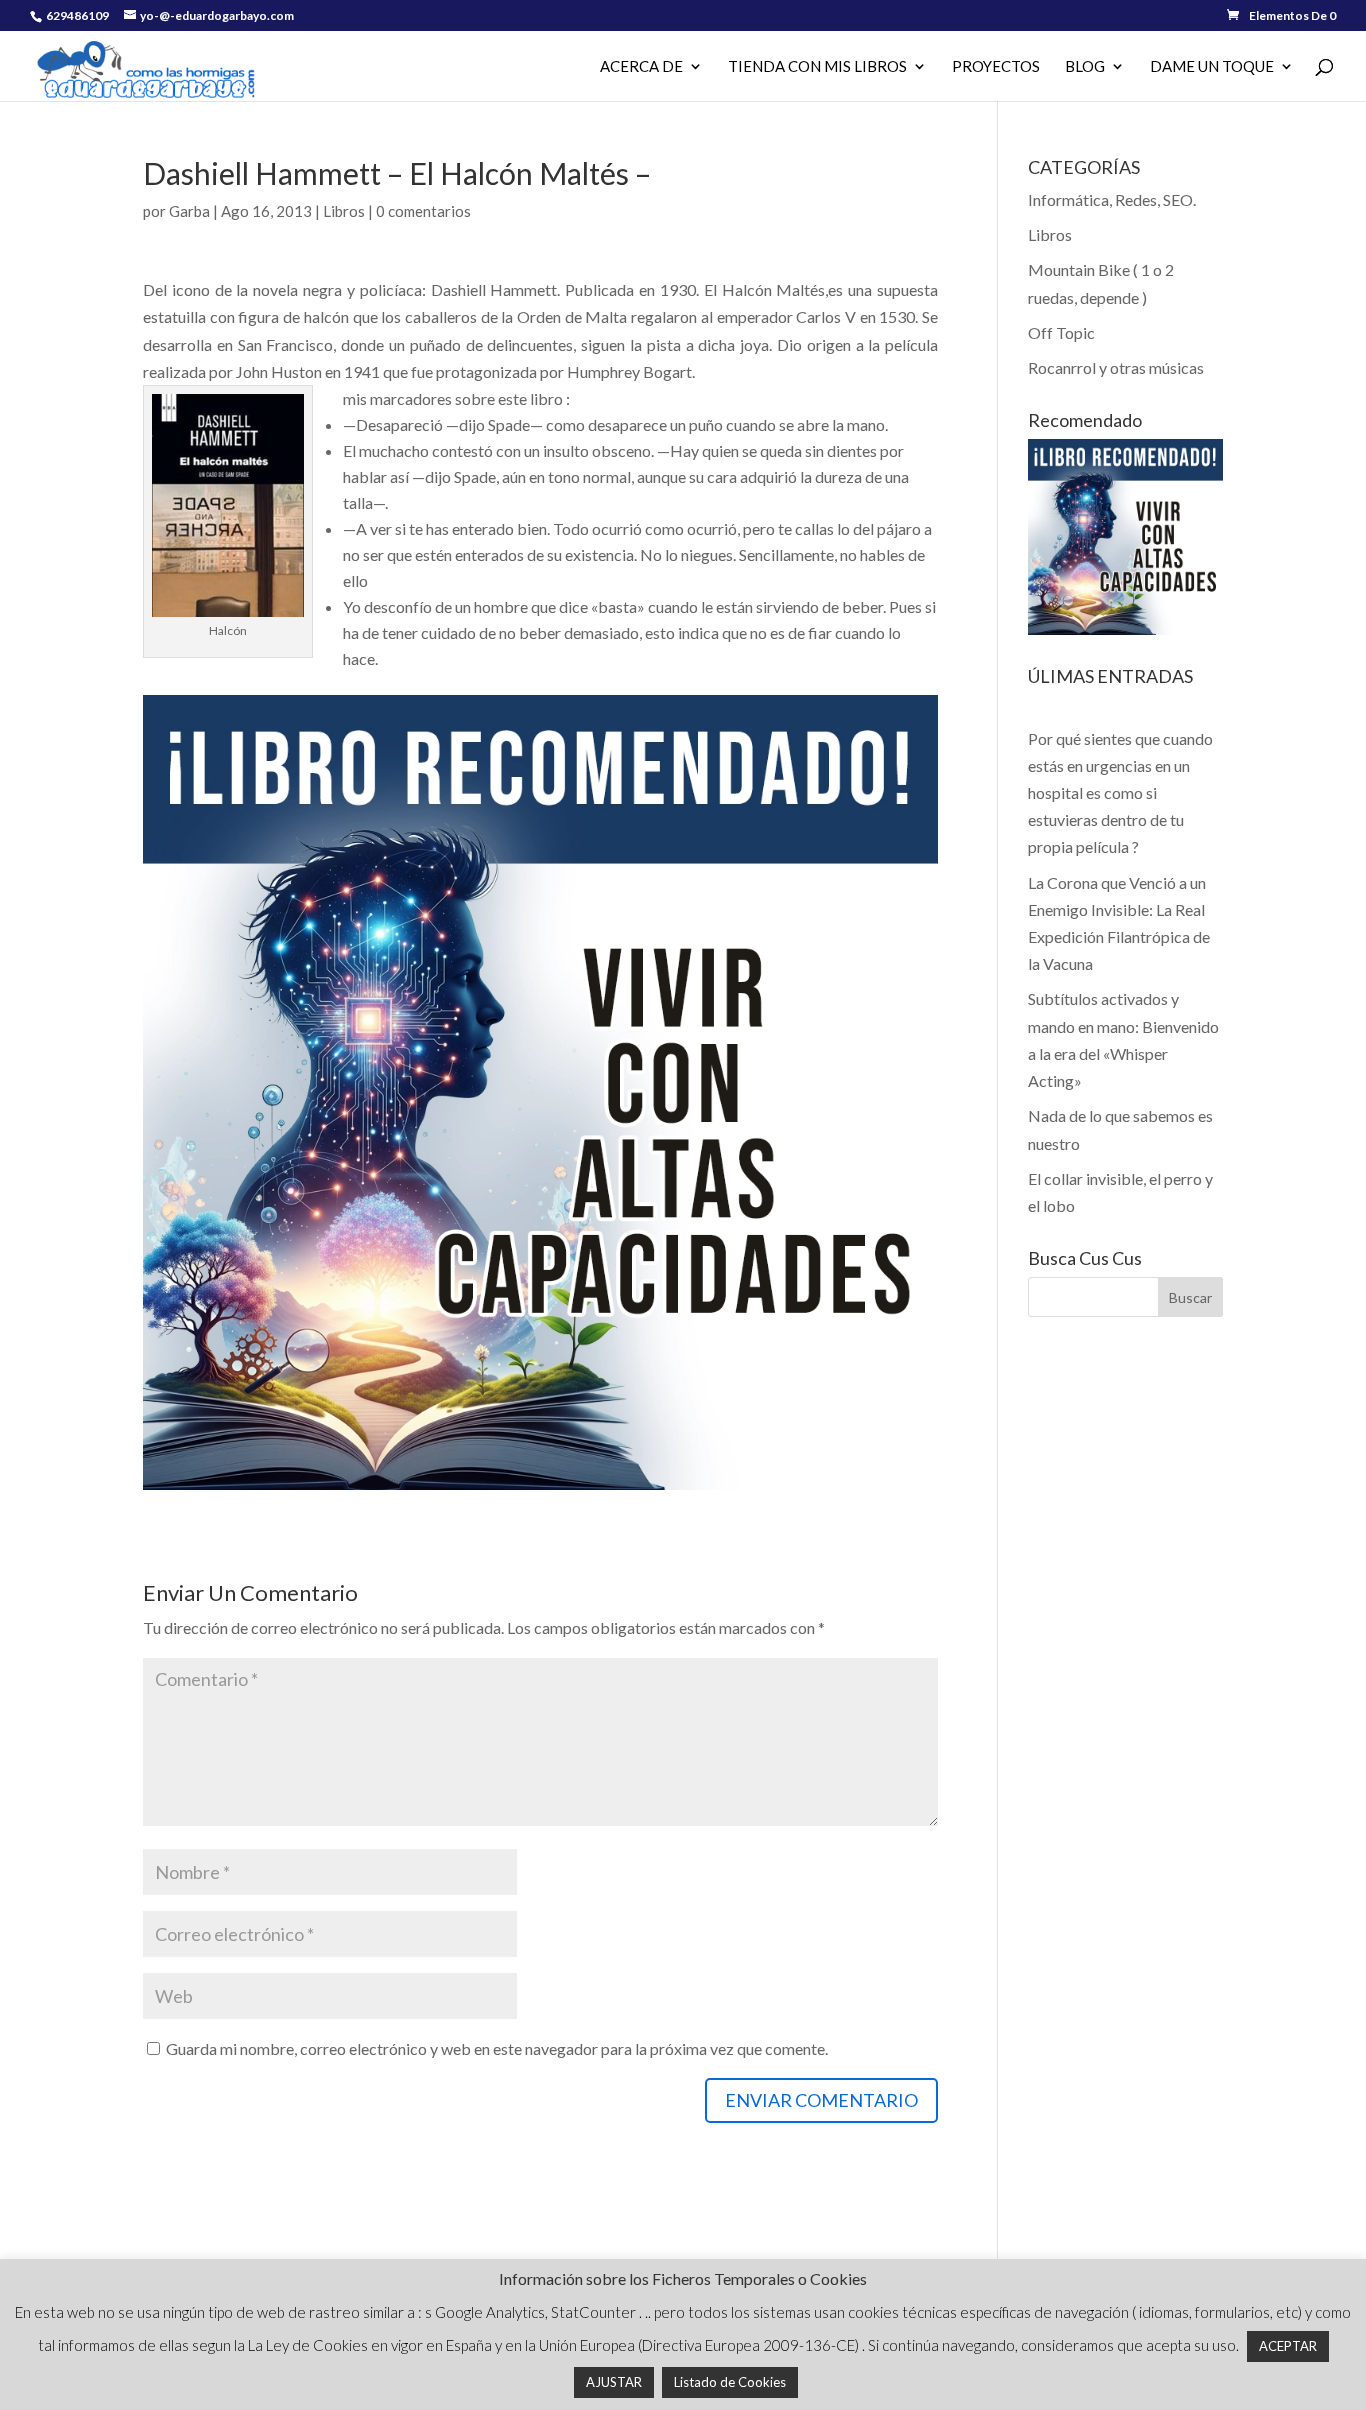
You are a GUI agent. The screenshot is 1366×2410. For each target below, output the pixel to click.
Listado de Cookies (730, 2382)
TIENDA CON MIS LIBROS (817, 67)
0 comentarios (423, 211)
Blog (1085, 67)
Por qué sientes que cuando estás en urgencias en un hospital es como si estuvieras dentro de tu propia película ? (1120, 793)
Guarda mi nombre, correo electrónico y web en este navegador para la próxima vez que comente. (497, 2048)
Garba (189, 211)
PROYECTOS (996, 67)
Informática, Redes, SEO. (1112, 199)
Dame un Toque (1212, 67)
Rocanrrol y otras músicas (1116, 367)
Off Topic (1061, 332)
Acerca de (641, 67)
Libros (344, 211)
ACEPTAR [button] (1288, 2346)
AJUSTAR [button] (614, 2382)
